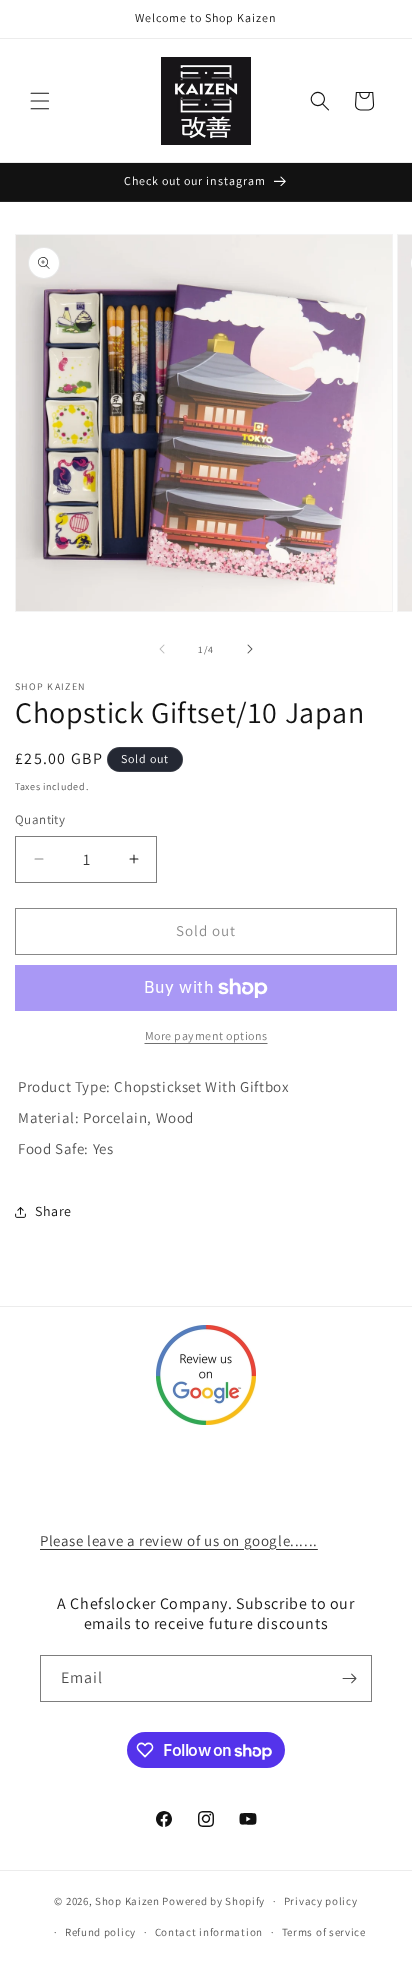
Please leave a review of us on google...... (179, 1540)
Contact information (209, 1932)
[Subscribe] (349, 1678)
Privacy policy (321, 1901)
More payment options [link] (206, 1035)
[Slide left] (162, 649)
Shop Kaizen (127, 1901)
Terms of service (324, 1932)
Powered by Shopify (213, 1901)
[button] (40, 101)
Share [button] (53, 1211)
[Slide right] (250, 649)
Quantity (40, 819)
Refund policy (100, 1932)
